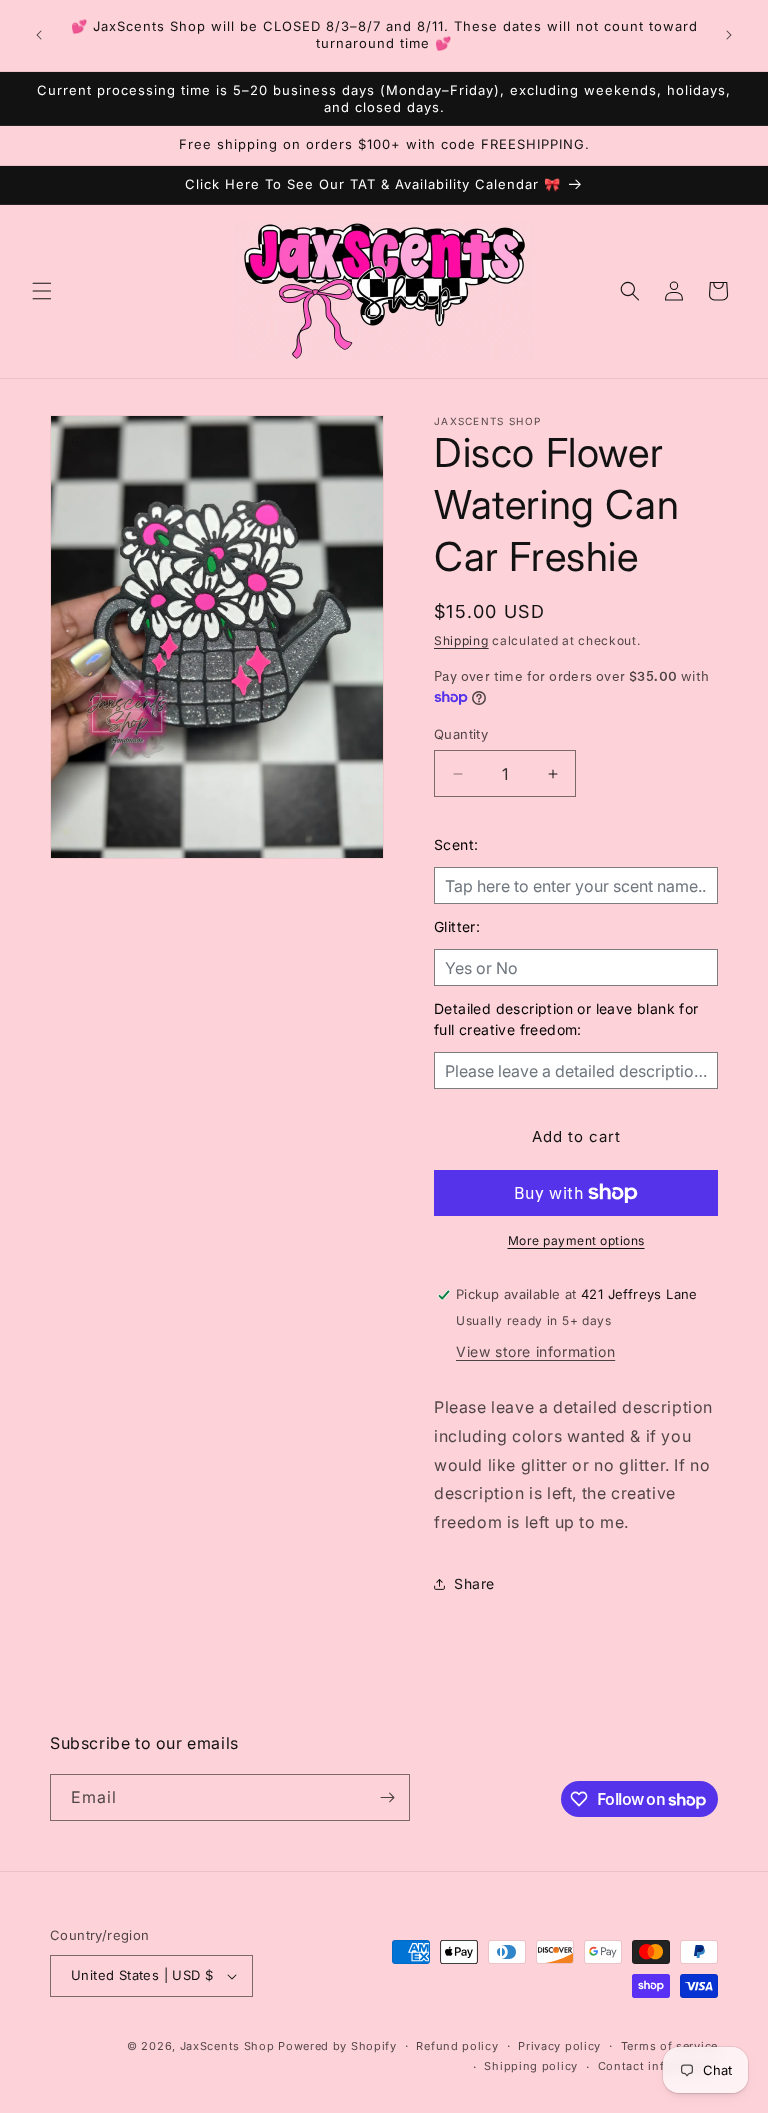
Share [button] (474, 1583)
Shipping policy (531, 2066)
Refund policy (457, 2046)
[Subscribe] (387, 1797)
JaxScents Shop (227, 2046)
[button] (42, 291)
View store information (535, 1351)
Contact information (658, 2066)
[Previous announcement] (39, 35)
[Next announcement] (729, 35)
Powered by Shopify (337, 2046)
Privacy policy (559, 2046)
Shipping (461, 640)
